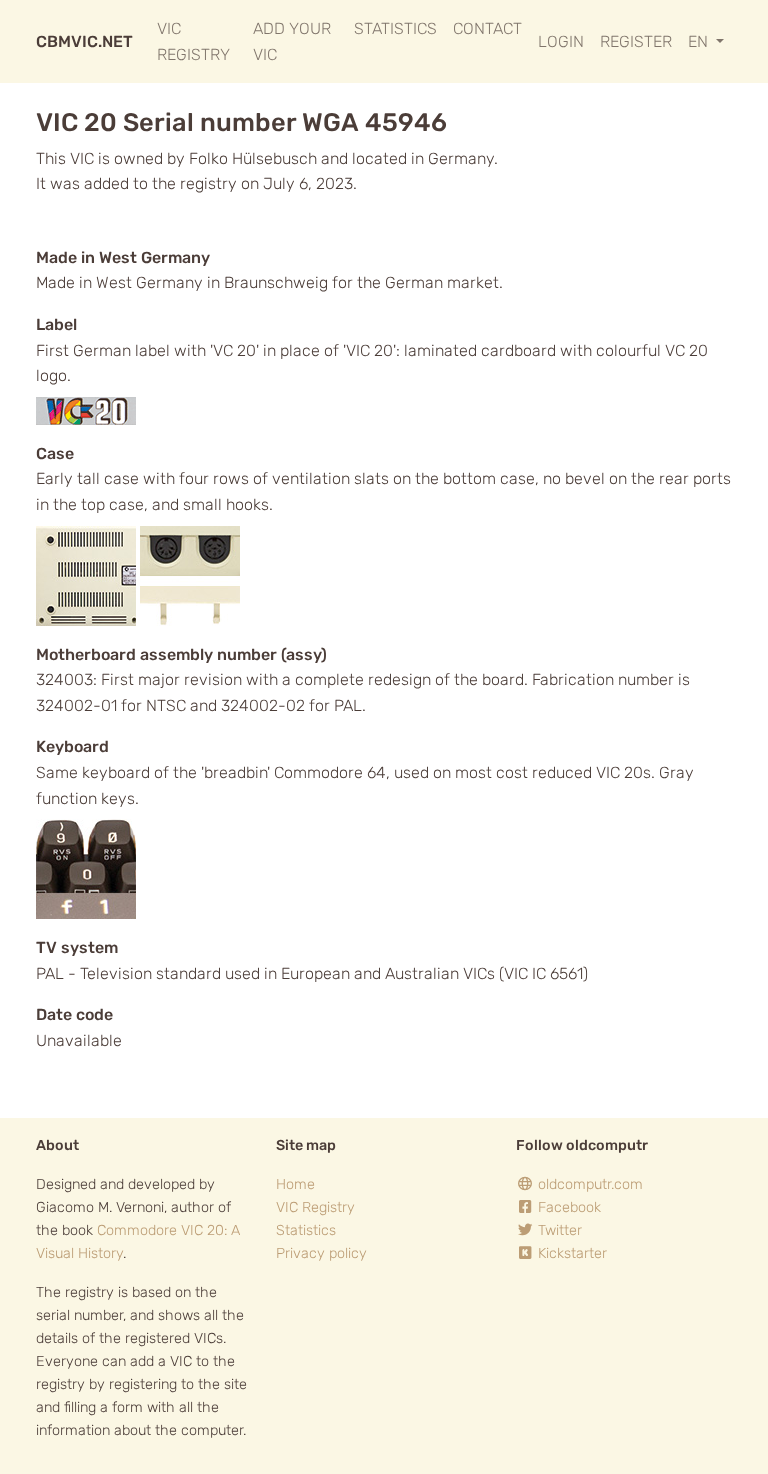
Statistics (395, 28)
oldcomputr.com (588, 1184)
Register (636, 41)
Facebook (567, 1207)
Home (295, 1184)
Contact (487, 28)
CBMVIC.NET (84, 41)
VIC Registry (193, 41)
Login (561, 41)
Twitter (558, 1230)
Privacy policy (321, 1253)
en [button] (700, 41)
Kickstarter (570, 1253)
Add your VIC (292, 41)
